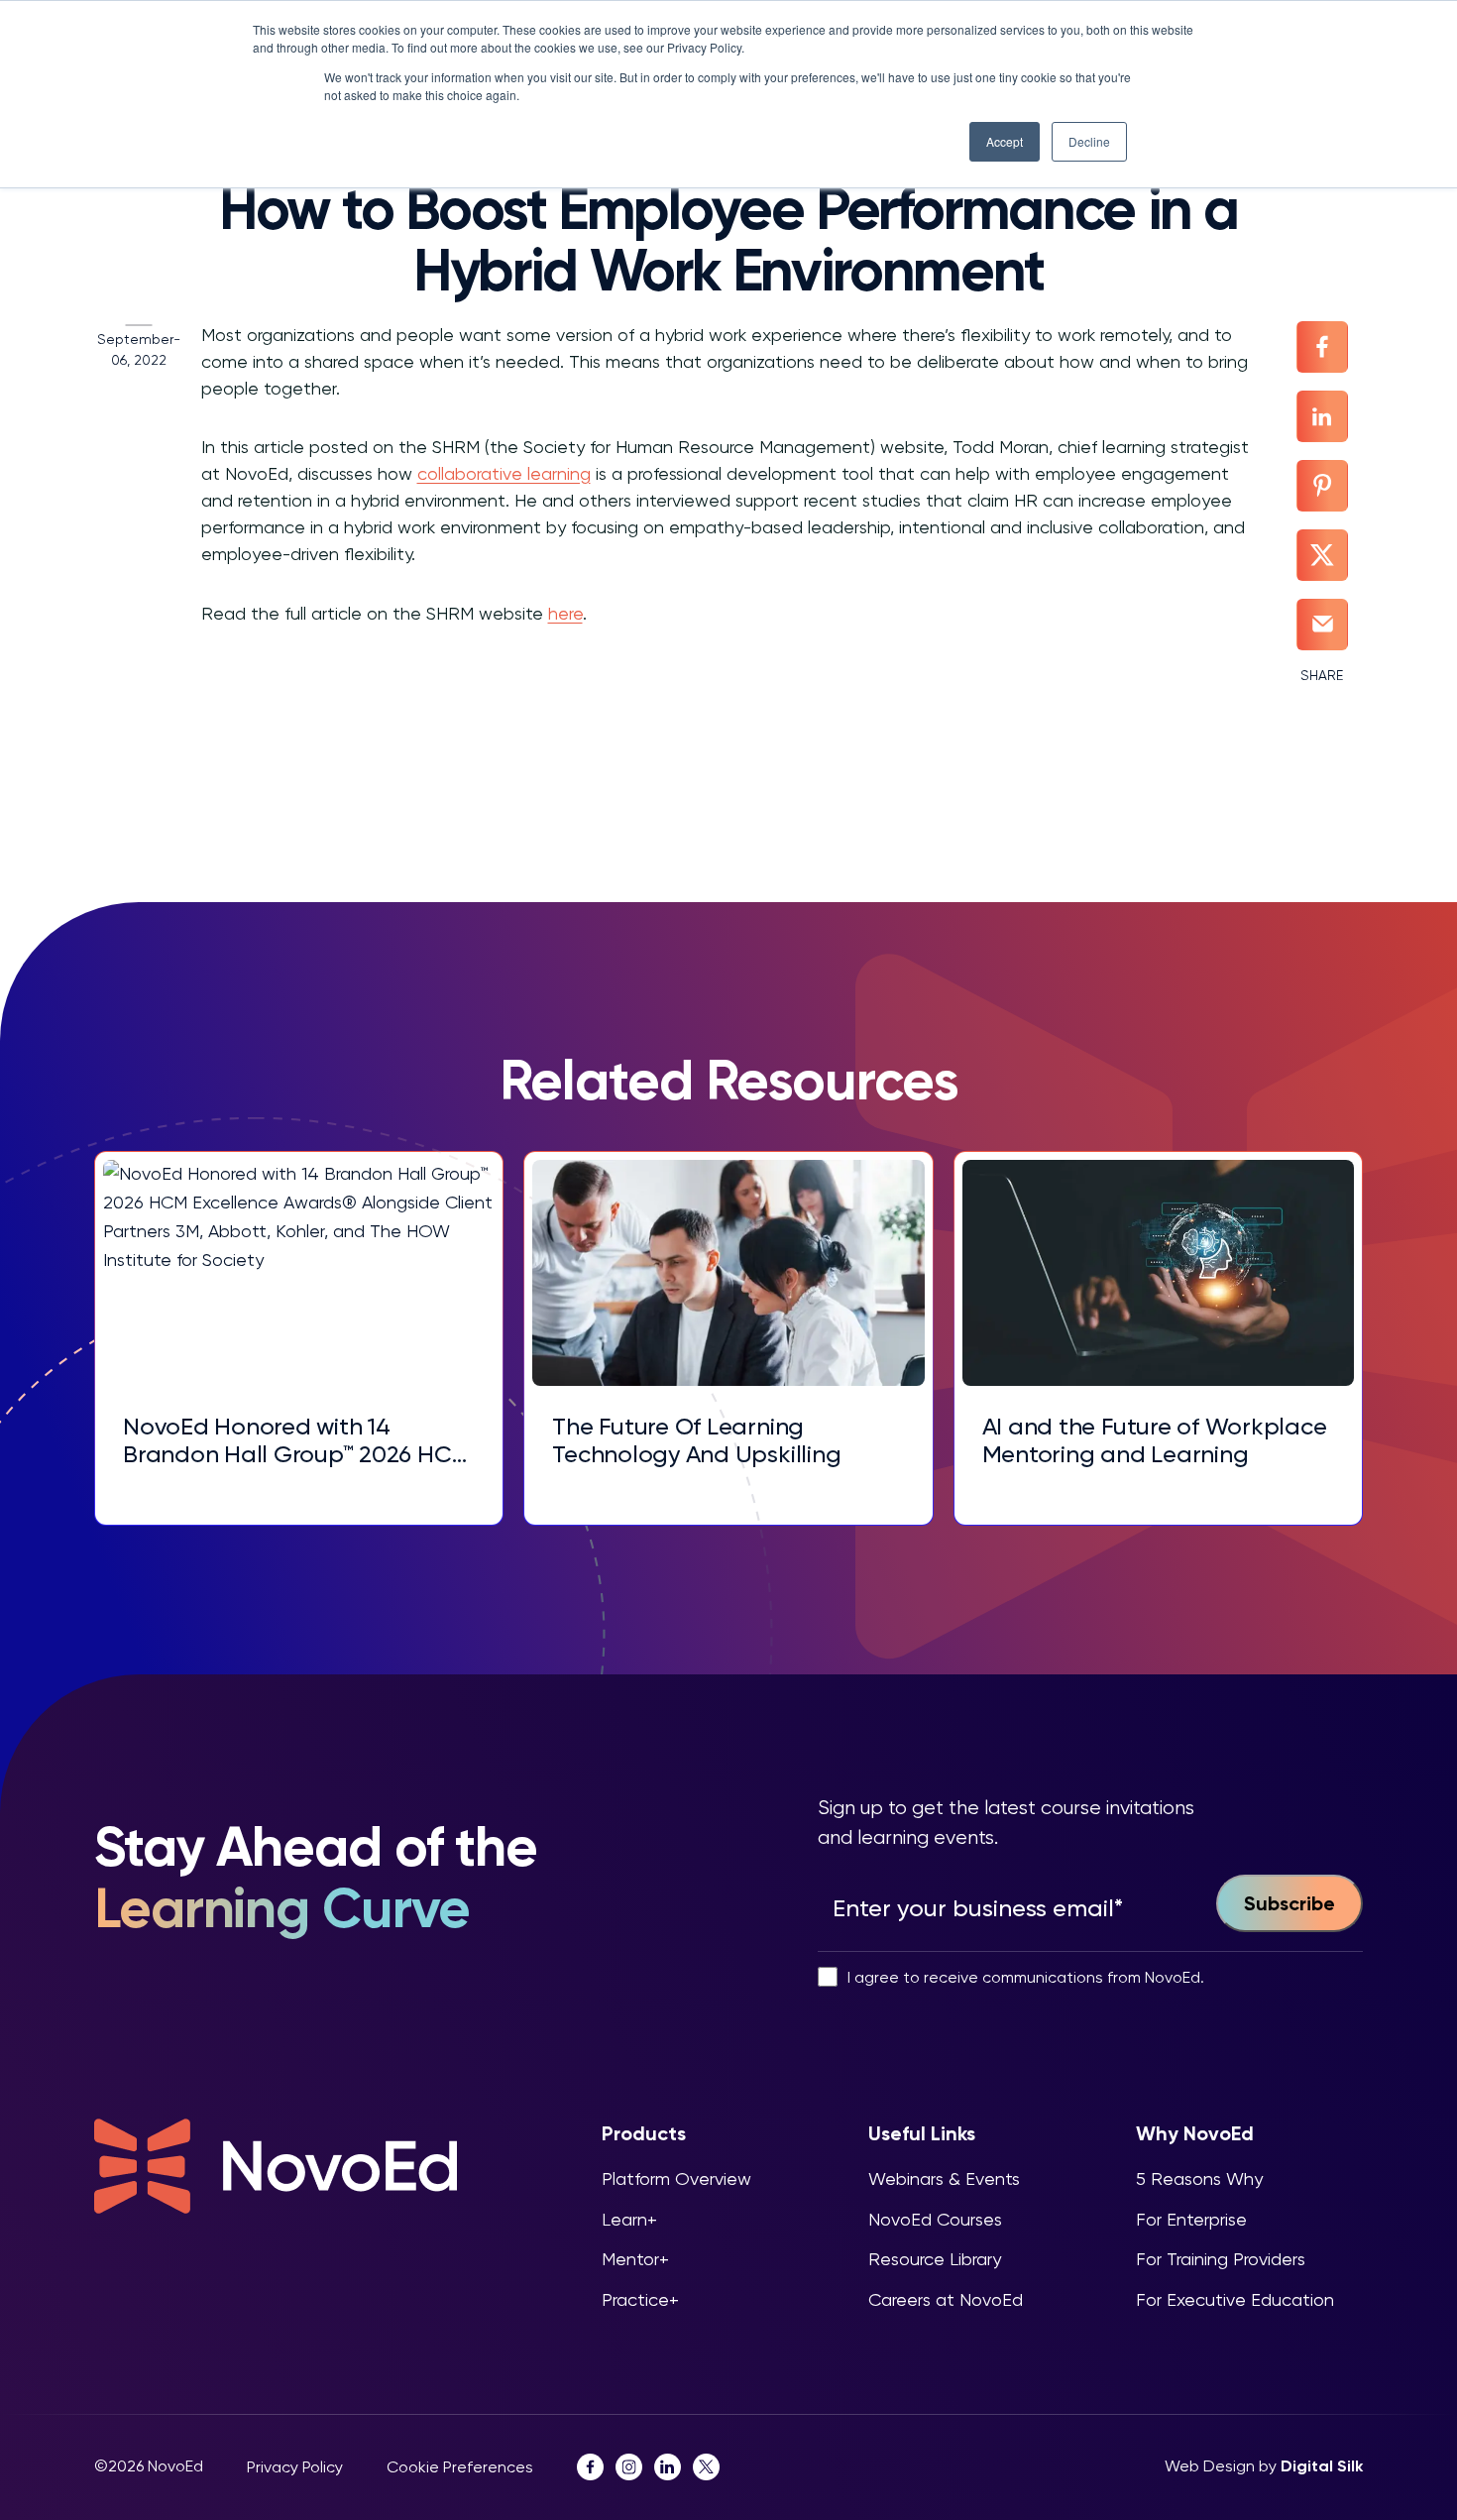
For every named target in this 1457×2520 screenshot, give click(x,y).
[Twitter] (1322, 555)
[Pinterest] (1322, 486)
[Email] (1322, 625)
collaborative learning (504, 473)
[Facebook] (1322, 347)
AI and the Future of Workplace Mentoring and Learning (1155, 1441)
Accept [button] (1005, 141)
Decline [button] (1089, 141)
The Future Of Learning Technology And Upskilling (696, 1441)
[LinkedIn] (1322, 416)
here (565, 613)
